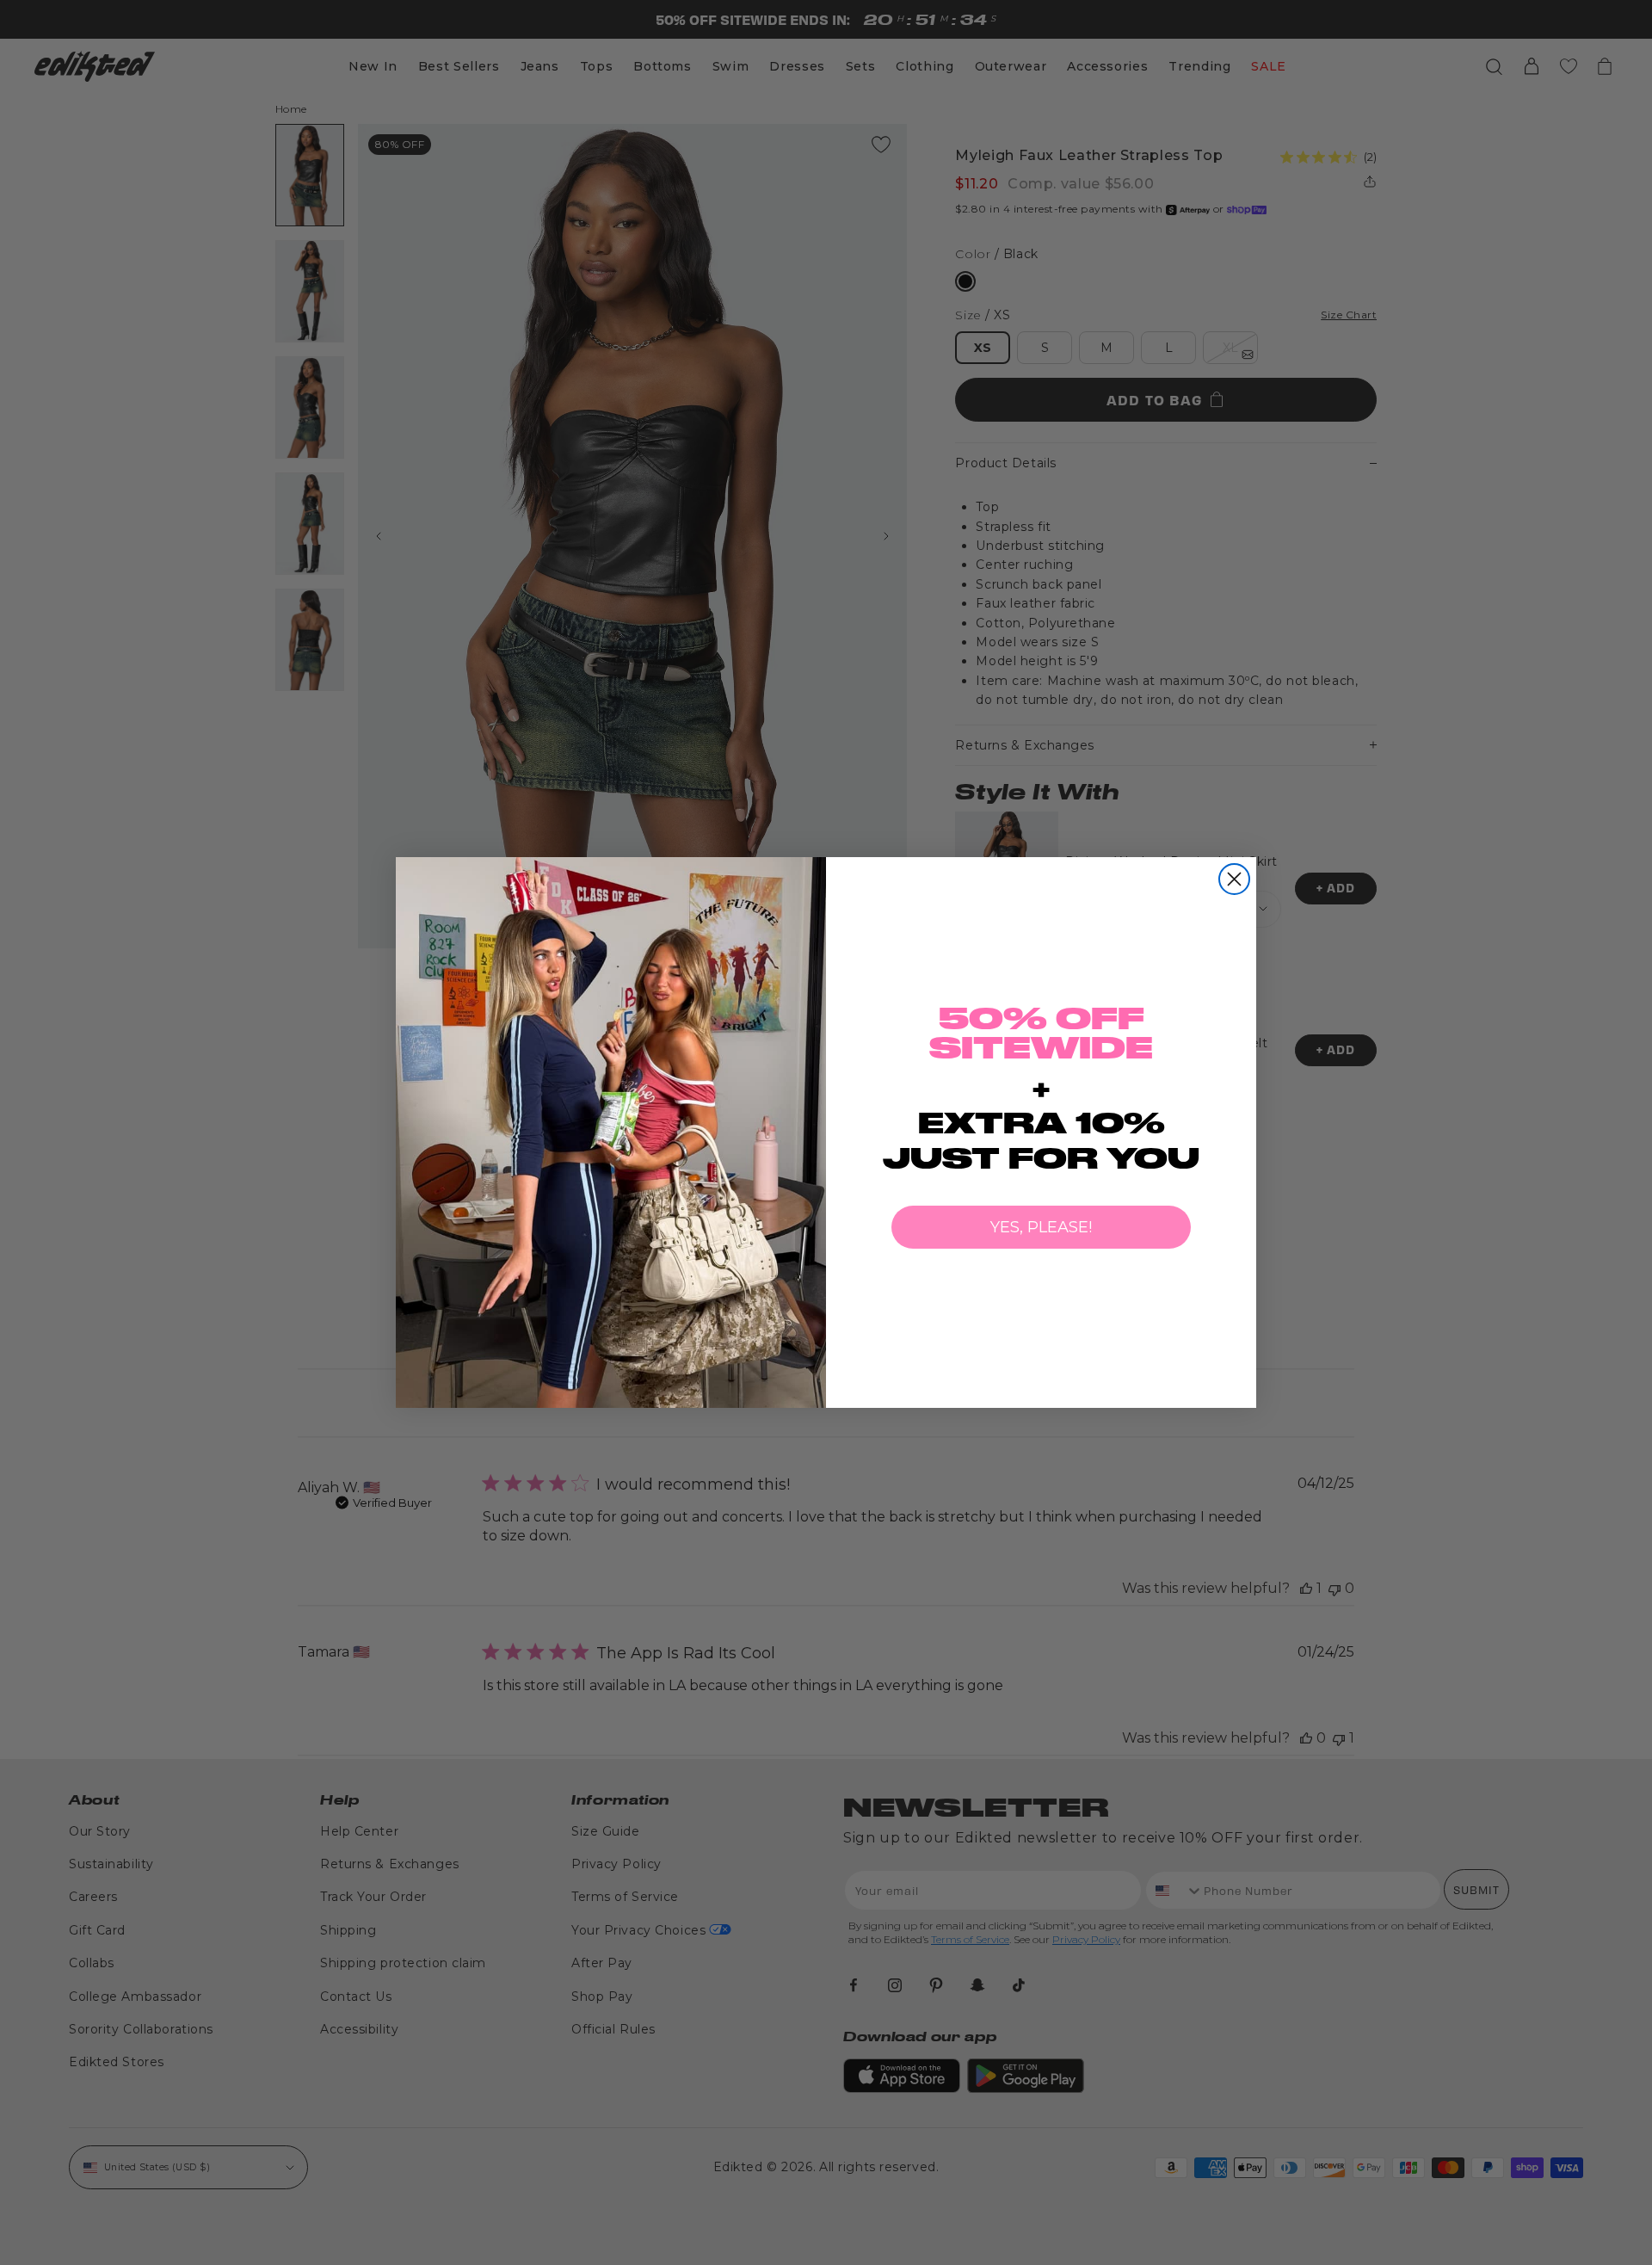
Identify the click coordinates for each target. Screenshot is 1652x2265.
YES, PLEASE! (1041, 1227)
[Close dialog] (1234, 879)
